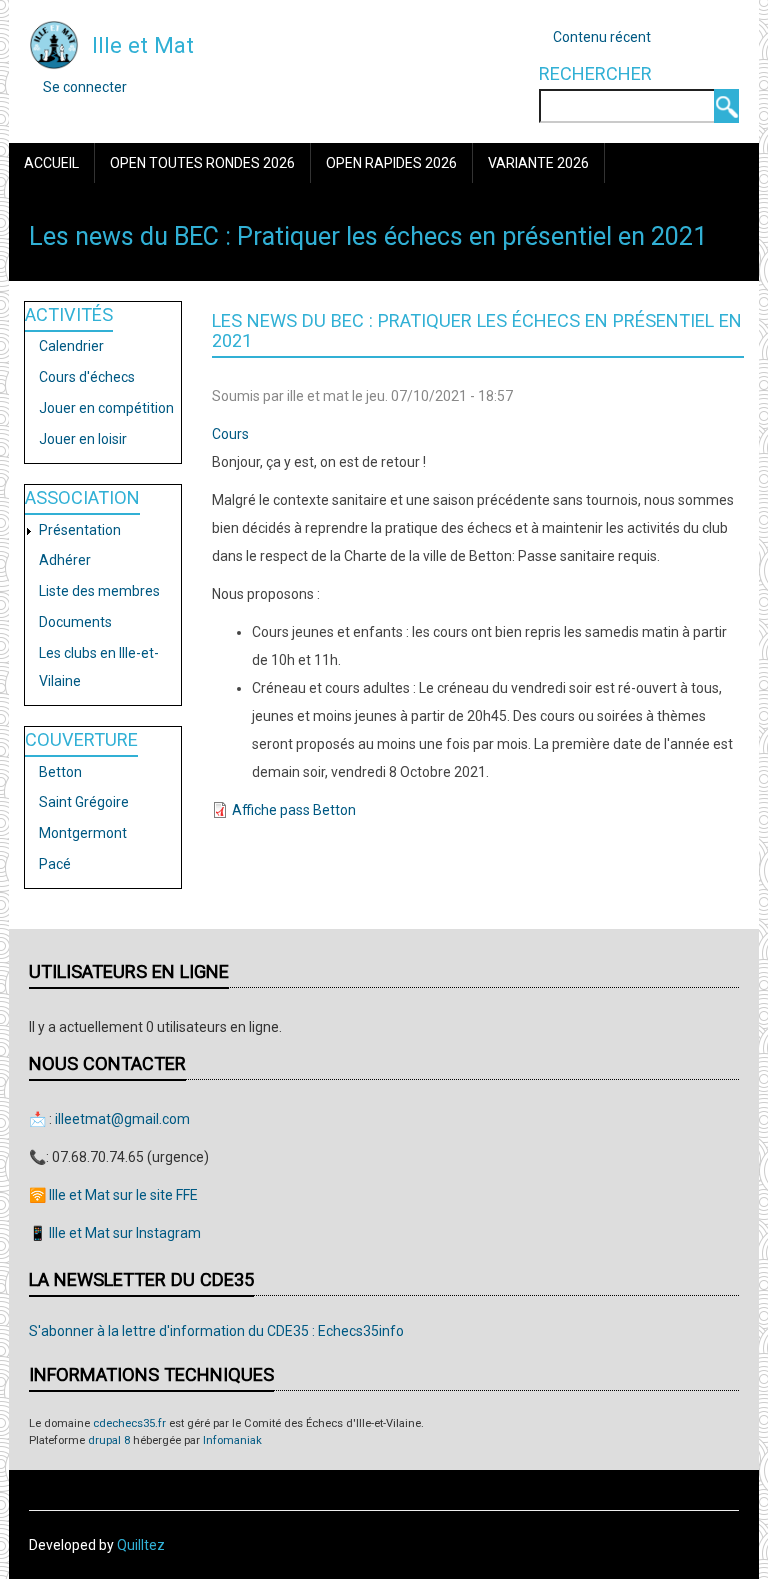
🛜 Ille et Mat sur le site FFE (113, 1195)
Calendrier (71, 346)
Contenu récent (602, 37)
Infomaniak (232, 1440)
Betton (60, 772)
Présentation (80, 530)
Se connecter (85, 87)
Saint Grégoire (84, 802)
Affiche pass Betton (294, 810)
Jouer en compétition (106, 408)
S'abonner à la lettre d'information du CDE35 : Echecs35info (216, 1331)
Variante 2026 (538, 163)
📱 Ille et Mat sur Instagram (115, 1233)
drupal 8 (109, 1440)
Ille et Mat (143, 45)
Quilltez (141, 1545)
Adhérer (65, 560)
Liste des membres (99, 591)
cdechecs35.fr (129, 1423)
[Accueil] (54, 44)
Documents (75, 622)
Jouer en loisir (83, 439)
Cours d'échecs (87, 377)
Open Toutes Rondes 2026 (202, 163)
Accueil (51, 163)
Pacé (55, 864)
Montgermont (83, 833)
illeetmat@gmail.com (122, 1119)
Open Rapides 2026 (391, 163)
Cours (230, 434)
